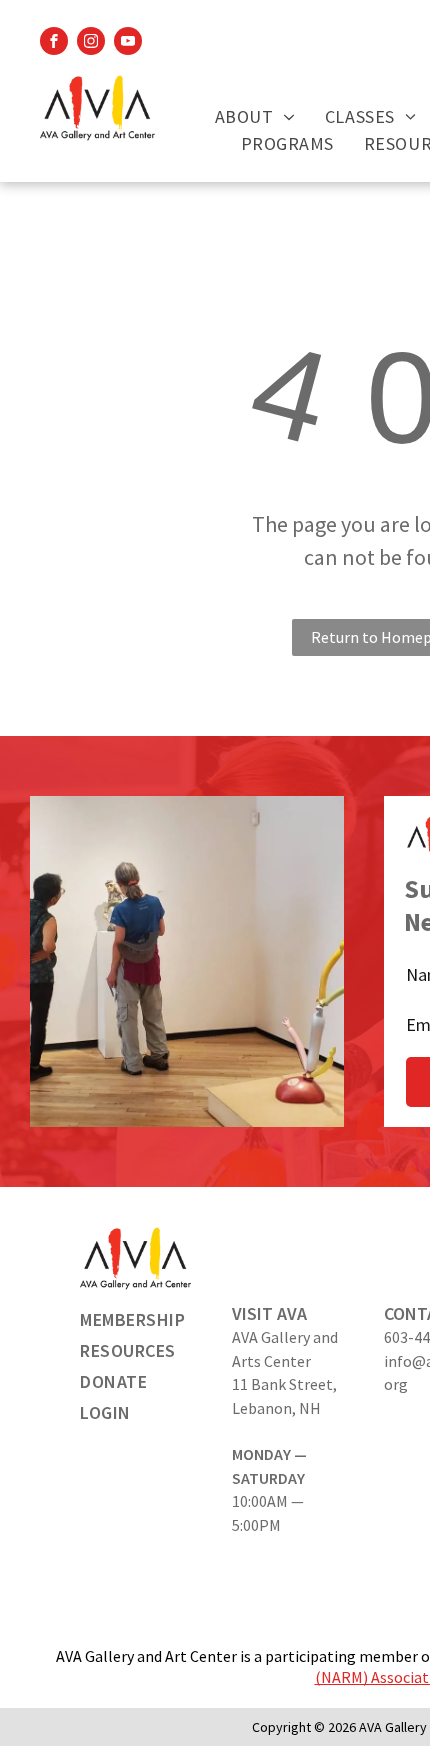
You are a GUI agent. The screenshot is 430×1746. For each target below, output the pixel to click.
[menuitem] (255, 116)
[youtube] (128, 43)
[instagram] (91, 43)
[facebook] (54, 43)
